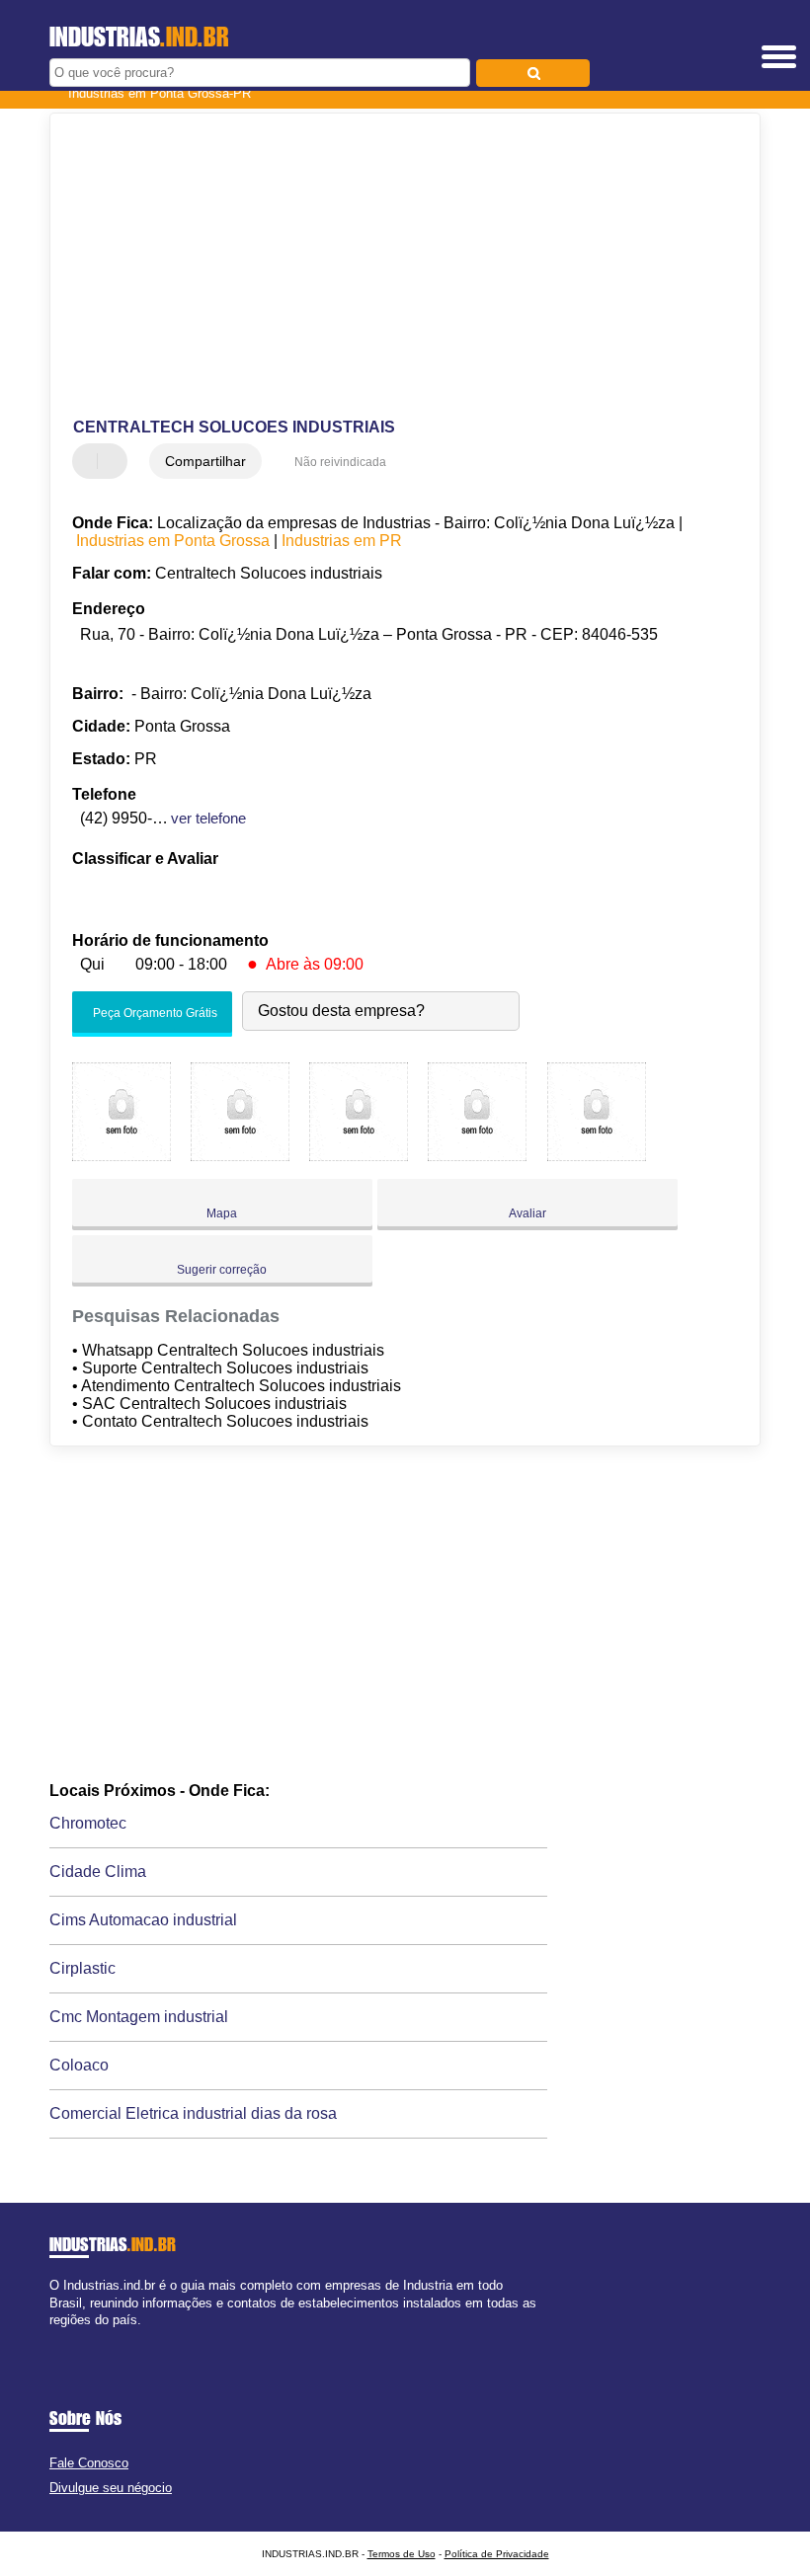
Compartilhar (205, 461)
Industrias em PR (342, 541)
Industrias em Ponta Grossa (173, 541)
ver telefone (208, 818)
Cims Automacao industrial (143, 1920)
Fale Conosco (89, 2463)
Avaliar (527, 1213)
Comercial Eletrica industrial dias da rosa (193, 2113)
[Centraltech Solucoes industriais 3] (359, 1156)
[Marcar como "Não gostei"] (115, 461)
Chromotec (88, 1823)
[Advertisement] (389, 267)
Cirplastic (82, 1968)
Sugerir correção (222, 1270)
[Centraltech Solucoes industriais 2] (240, 1156)
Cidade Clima (98, 1872)
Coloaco (79, 2065)
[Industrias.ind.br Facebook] (54, 2337)
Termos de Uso (402, 2554)
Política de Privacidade (497, 2554)
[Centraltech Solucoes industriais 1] (121, 1156)
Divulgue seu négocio (111, 2488)
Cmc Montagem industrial (139, 2017)
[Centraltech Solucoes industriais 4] (477, 1156)
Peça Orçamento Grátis (154, 1014)
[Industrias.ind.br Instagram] (72, 2337)
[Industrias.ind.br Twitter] (63, 2337)
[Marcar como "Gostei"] (90, 461)
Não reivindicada (340, 462)
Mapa (222, 1213)
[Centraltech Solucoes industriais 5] (597, 1156)
